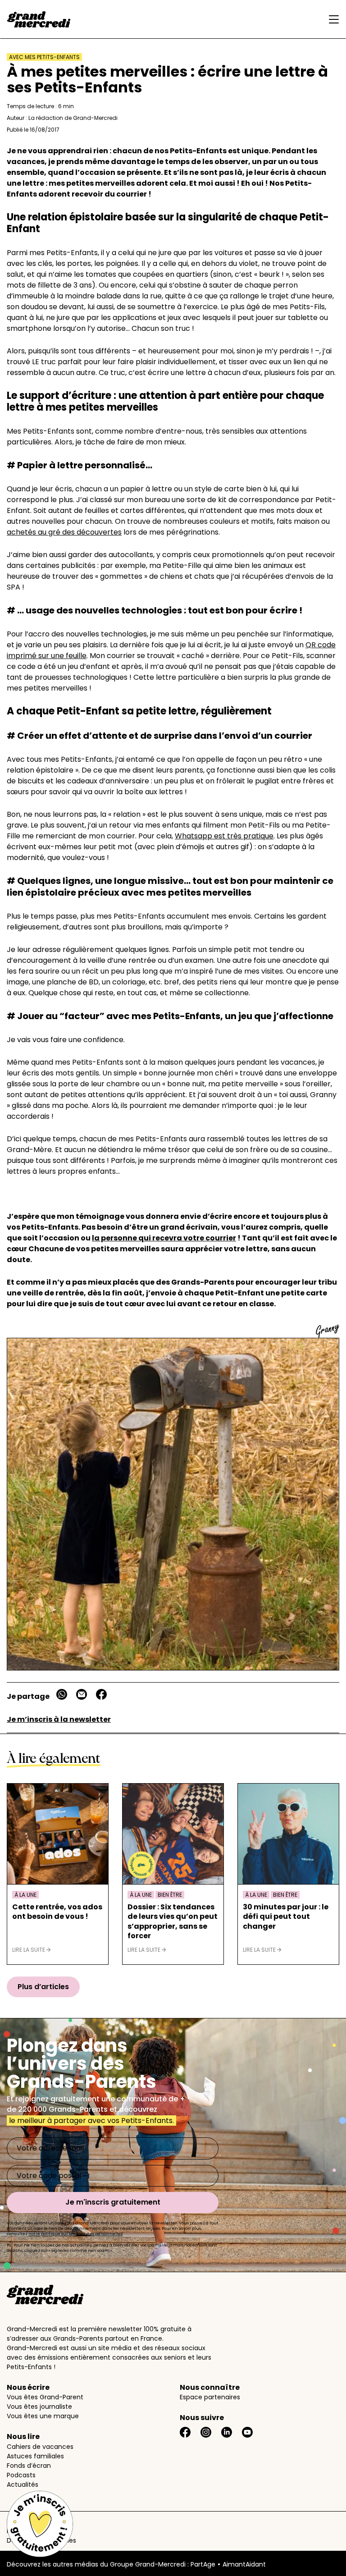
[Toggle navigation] (332, 19)
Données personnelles (41, 2540)
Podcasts (21, 2475)
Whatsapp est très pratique (224, 836)
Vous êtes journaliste (39, 2407)
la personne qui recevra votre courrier (164, 1238)
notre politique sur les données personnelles (75, 2234)
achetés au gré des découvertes (64, 532)
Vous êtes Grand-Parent (45, 2397)
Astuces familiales (35, 2456)
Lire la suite (29, 1950)
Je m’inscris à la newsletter (59, 1719)
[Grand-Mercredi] (39, 19)
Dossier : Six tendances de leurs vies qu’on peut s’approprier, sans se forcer (173, 1922)
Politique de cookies (38, 2531)
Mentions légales (33, 2521)
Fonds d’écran (29, 2466)
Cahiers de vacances (40, 2447)
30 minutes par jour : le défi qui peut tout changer (286, 1917)
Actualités (23, 2484)
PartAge (203, 2564)
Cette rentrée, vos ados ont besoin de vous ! (57, 1912)
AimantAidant (244, 2564)
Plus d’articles (43, 1987)
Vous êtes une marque (43, 2416)
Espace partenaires (210, 2397)
